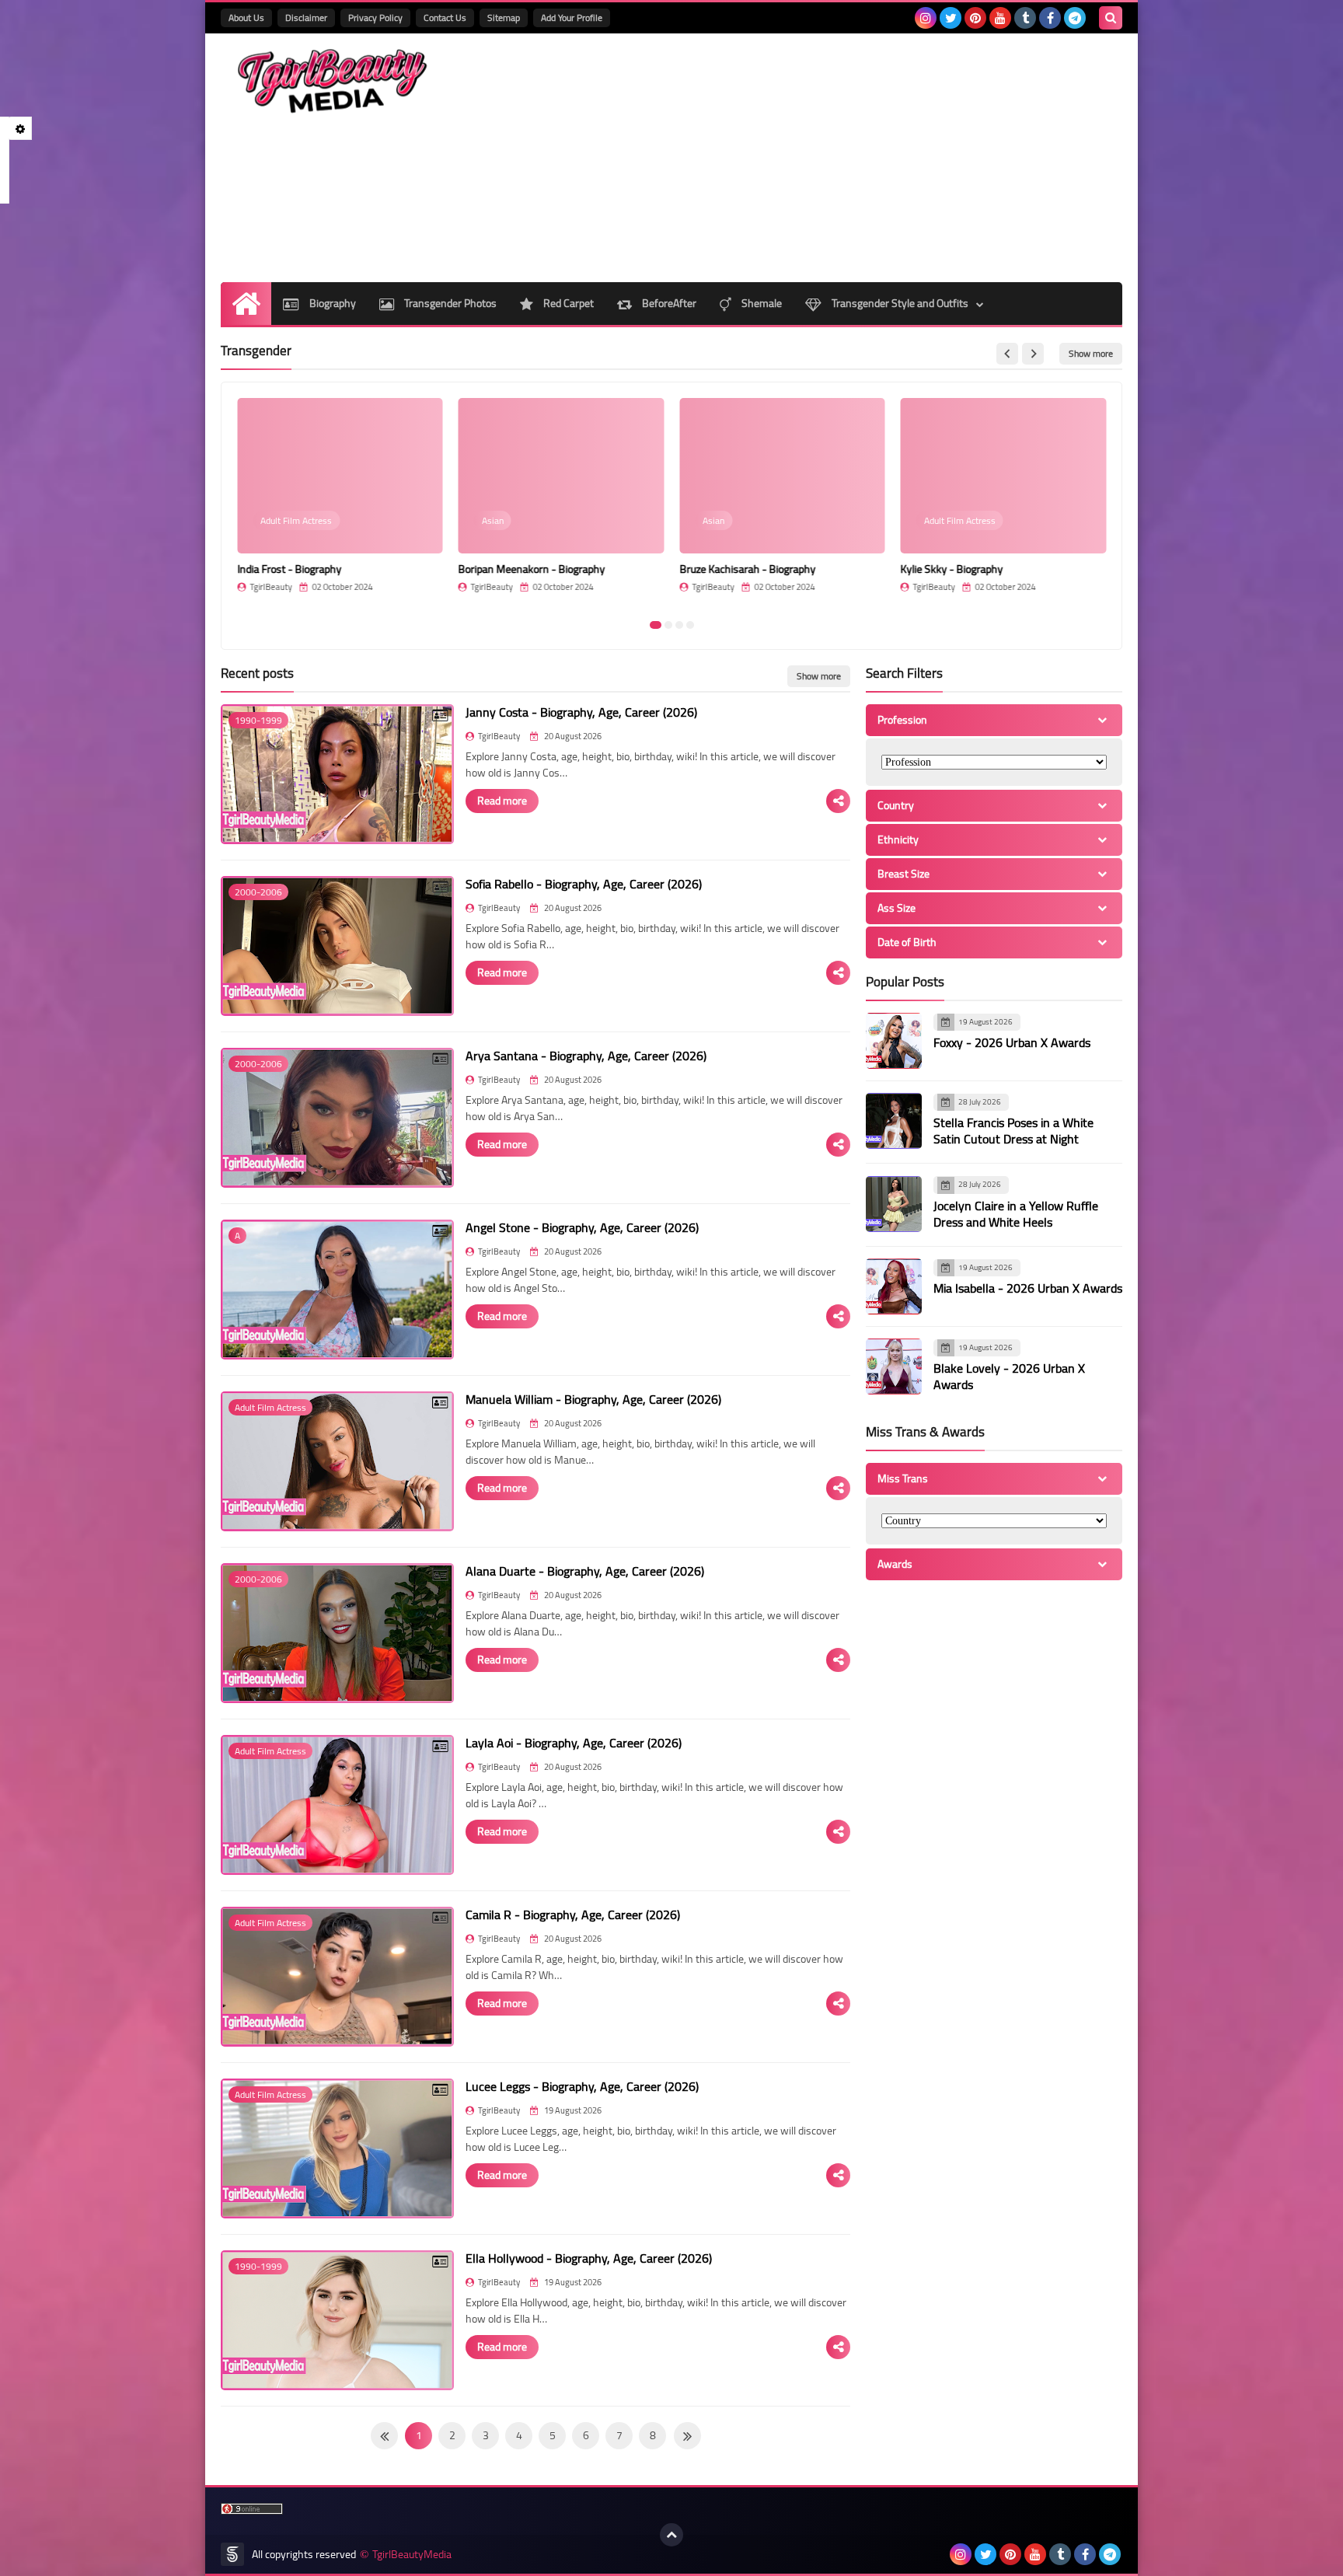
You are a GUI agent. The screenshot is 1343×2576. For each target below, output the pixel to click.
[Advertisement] (839, 158)
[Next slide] (1033, 354)
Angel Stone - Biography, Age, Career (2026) (582, 1227)
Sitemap (504, 17)
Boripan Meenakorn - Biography (532, 569)
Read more (502, 801)
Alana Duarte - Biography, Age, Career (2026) (585, 1571)
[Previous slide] (1007, 354)
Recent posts (257, 673)
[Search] (1111, 18)
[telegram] (1075, 18)
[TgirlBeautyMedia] (333, 81)
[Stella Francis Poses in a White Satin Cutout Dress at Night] (894, 1121)
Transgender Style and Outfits (899, 303)
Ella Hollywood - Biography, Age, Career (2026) (589, 2258)
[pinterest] (975, 18)
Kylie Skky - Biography (952, 569)
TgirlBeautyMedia (412, 2555)
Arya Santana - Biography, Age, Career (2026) (586, 1056)
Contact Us (445, 17)
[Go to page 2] (668, 625)
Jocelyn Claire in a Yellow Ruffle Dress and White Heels (1016, 1214)
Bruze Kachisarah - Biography (747, 569)
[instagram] (926, 18)
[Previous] (687, 2436)
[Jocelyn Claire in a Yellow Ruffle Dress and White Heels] (894, 1204)
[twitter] (951, 18)
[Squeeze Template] (232, 2554)
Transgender (256, 351)
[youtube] (1000, 18)
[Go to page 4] (690, 625)
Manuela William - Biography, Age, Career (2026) (593, 1399)
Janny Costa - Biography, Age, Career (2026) (581, 712)
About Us (246, 17)
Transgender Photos (449, 303)
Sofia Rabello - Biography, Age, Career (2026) (584, 884)
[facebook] (1050, 18)
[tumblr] (1025, 18)
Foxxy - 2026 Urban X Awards (1012, 1043)
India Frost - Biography (289, 569)
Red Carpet (567, 303)
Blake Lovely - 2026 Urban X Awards (1009, 1377)
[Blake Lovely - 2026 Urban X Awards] (894, 1367)
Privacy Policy (375, 17)
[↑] (671, 2535)
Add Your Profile (572, 17)
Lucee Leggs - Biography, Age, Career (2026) (582, 2086)
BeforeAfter (668, 303)
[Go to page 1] (656, 625)
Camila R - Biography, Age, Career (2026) (573, 1915)
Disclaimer (306, 17)
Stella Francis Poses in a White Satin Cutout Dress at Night (1013, 1131)
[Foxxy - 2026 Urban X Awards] (894, 1041)
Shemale (760, 303)
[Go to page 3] (679, 625)
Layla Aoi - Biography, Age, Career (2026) (574, 1743)
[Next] (384, 2436)
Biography (331, 303)
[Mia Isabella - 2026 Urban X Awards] (894, 1286)
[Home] (246, 304)
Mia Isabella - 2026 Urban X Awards (1028, 1289)
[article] (340, 503)
